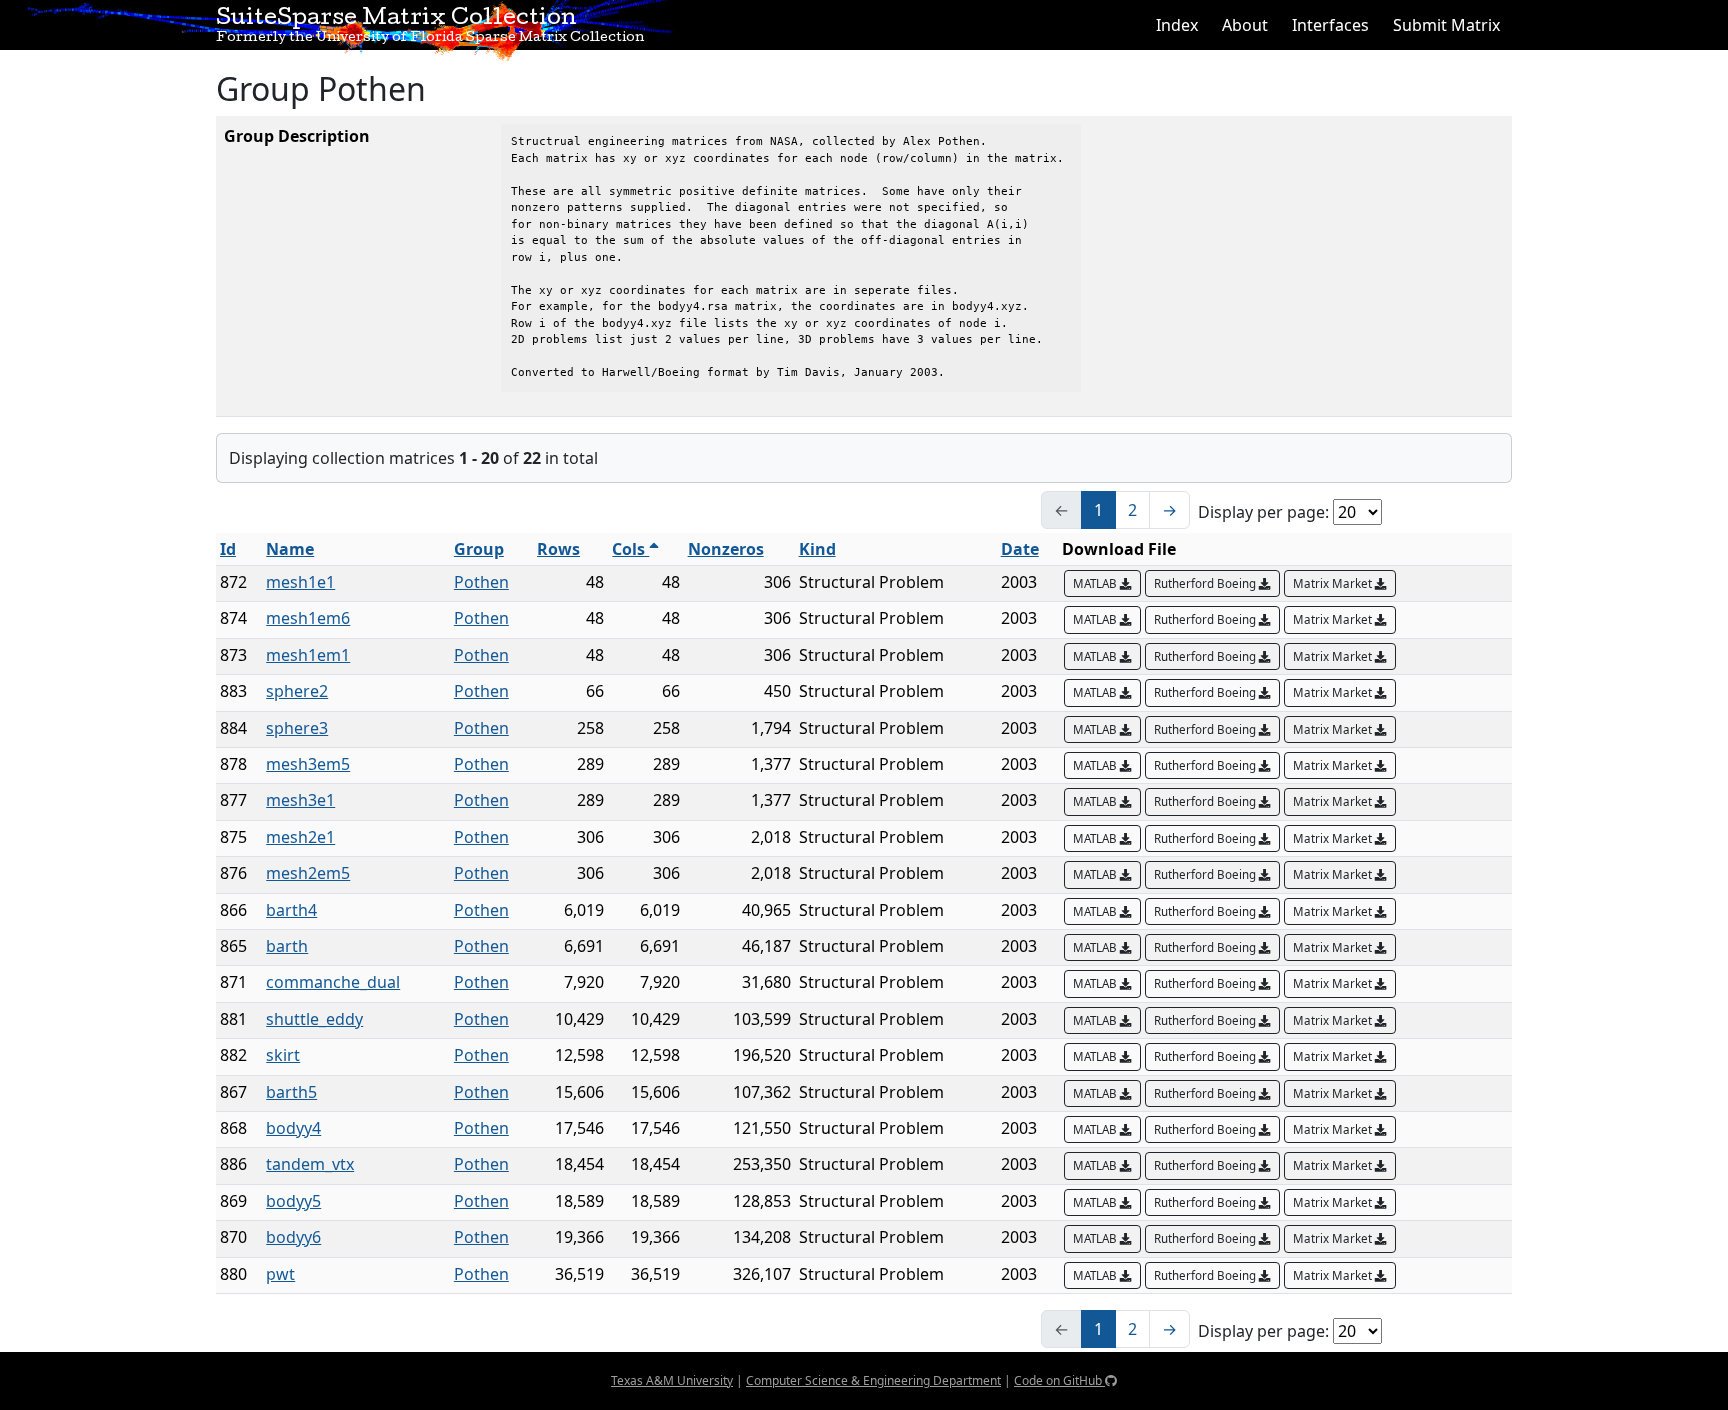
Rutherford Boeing (1206, 583)
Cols (630, 549)
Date (1020, 549)
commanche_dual (333, 982)
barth (287, 946)
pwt (280, 1274)
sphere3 (297, 728)
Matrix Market (1334, 583)
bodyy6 (293, 1237)
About (1245, 25)
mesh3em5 (308, 764)
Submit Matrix (1446, 25)
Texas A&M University (672, 1380)
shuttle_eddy (314, 1019)
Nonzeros (726, 549)
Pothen (481, 582)
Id (228, 549)
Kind (817, 549)
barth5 (291, 1092)
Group (479, 549)
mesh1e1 (300, 582)
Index (1177, 25)
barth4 (291, 910)
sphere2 (297, 691)
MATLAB (1096, 583)
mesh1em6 (308, 618)
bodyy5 (293, 1201)
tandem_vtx (310, 1164)
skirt (283, 1055)
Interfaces (1330, 25)
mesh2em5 (308, 873)
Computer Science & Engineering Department (873, 1380)
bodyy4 (293, 1128)
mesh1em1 (308, 655)
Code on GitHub (1059, 1380)
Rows (558, 549)
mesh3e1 (300, 800)
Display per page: (1263, 512)
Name (290, 549)
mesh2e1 (300, 837)
